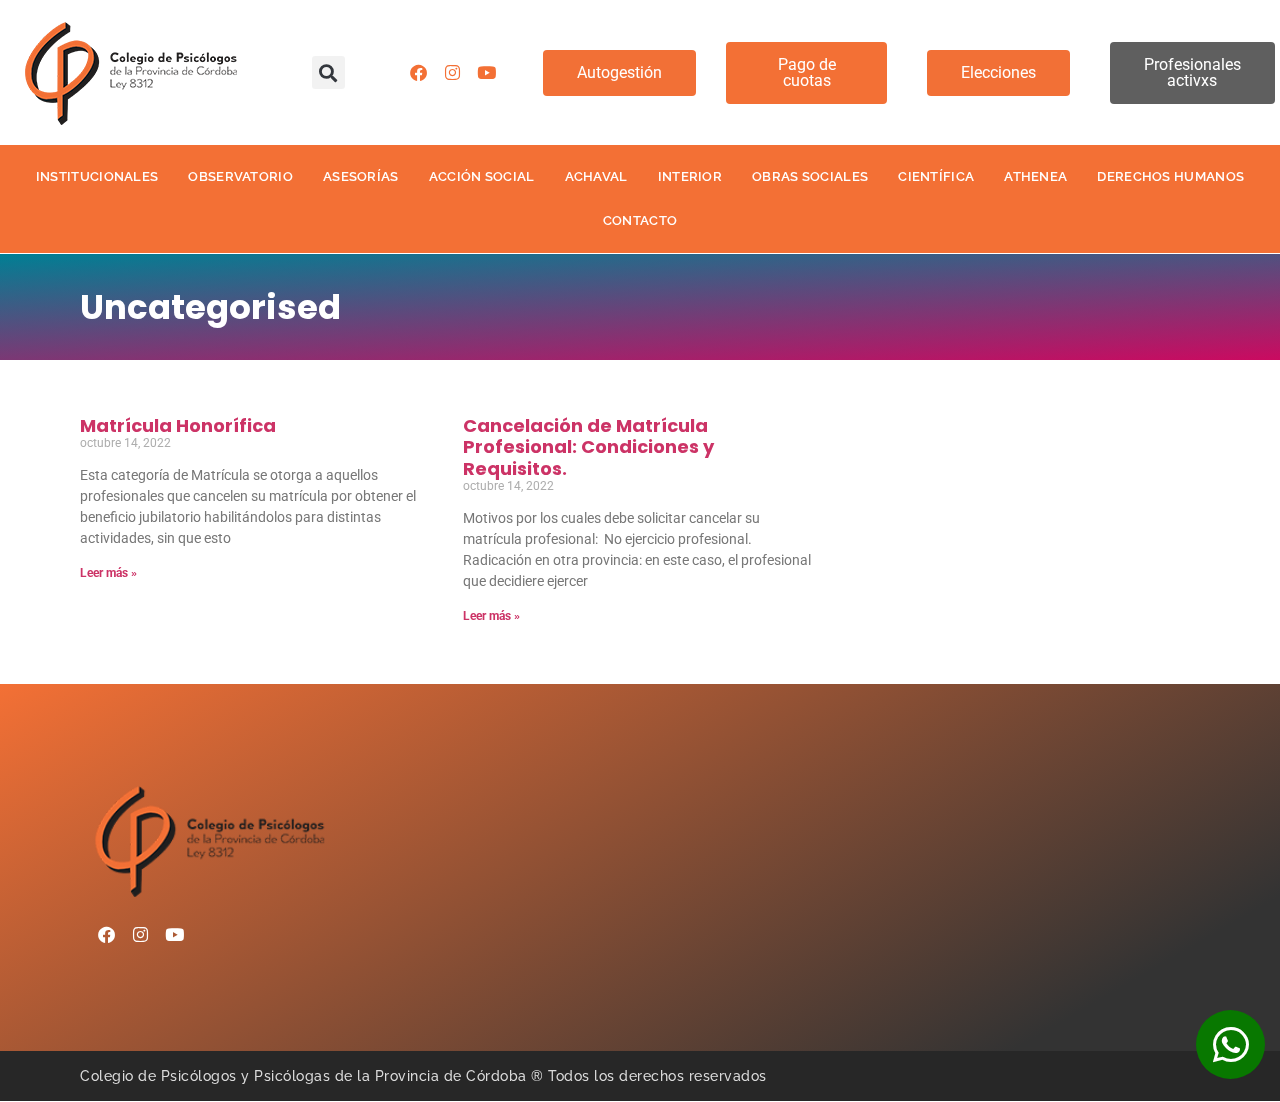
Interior (690, 176)
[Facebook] (418, 73)
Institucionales (97, 176)
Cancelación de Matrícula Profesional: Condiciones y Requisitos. (588, 447)
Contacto (640, 220)
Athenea (1035, 176)
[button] (328, 72)
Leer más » (108, 573)
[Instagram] (452, 73)
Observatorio (240, 176)
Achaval (596, 176)
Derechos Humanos (1170, 176)
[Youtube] (486, 73)
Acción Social (482, 176)
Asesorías (361, 176)
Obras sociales (810, 176)
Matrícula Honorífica (178, 425)
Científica (936, 176)
